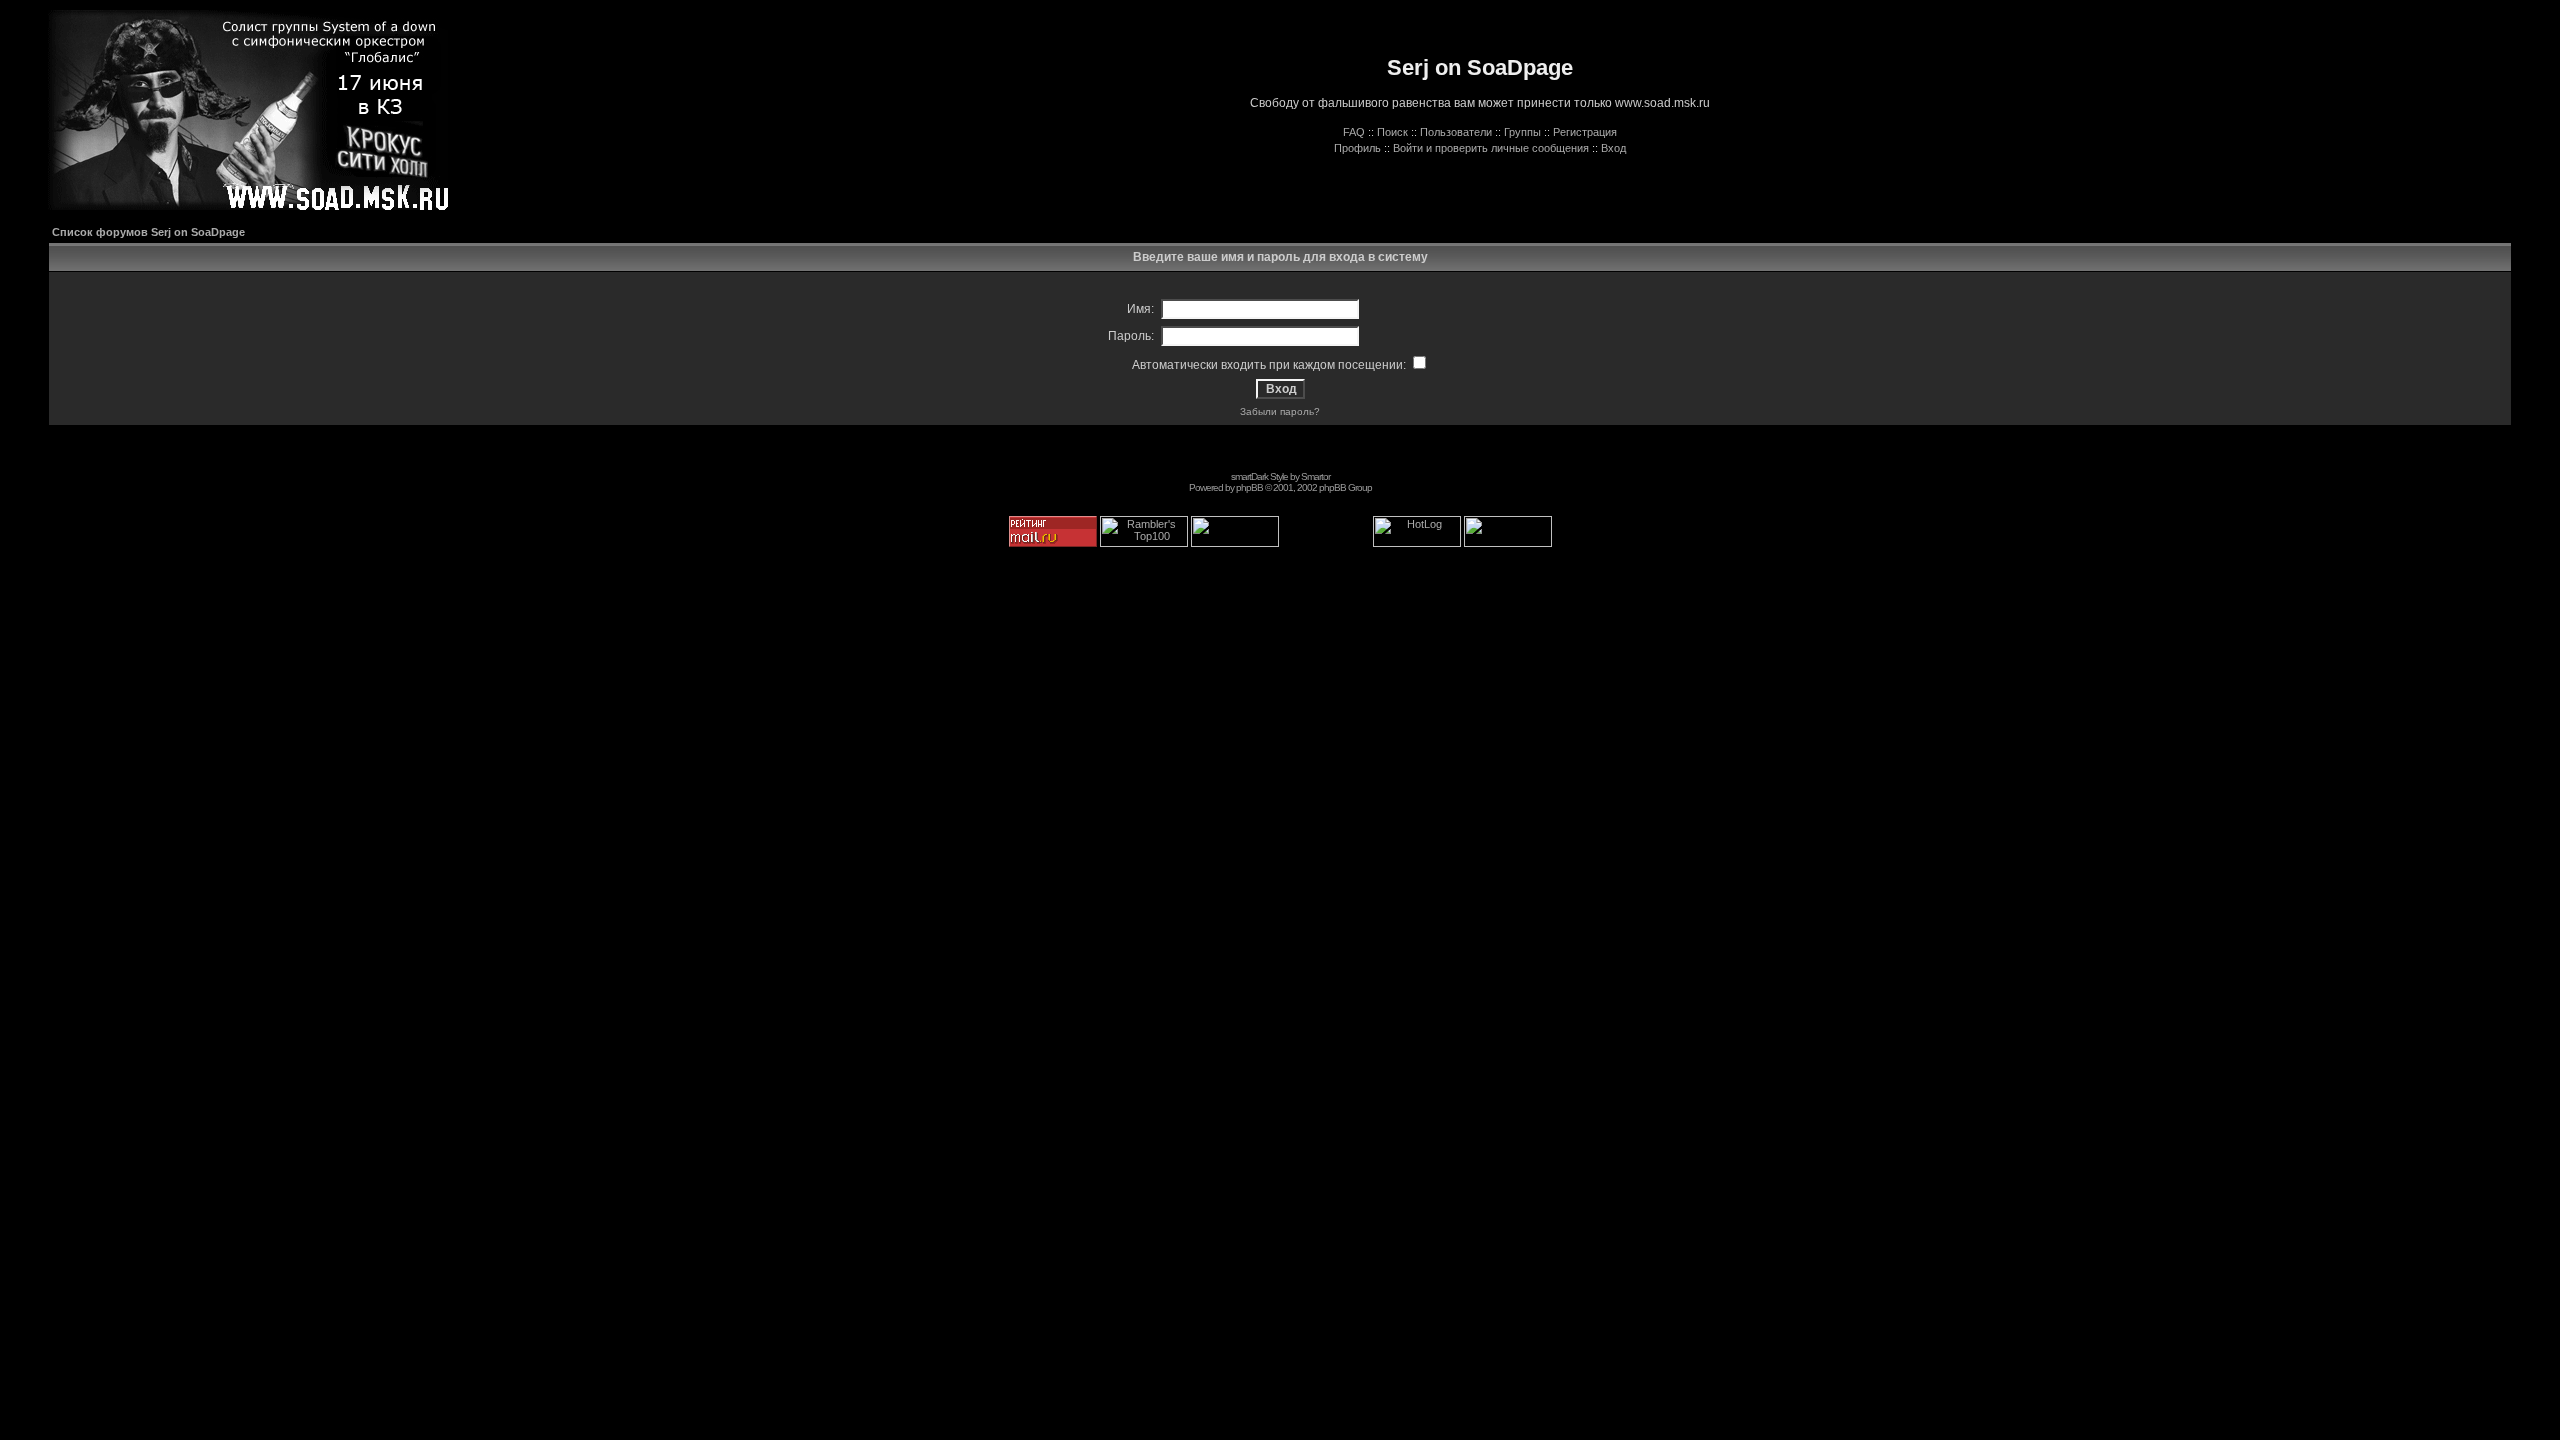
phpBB (1249, 487)
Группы (1522, 132)
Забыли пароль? (1280, 411)
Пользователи (1456, 132)
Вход (1613, 148)
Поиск (1392, 132)
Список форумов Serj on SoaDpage (148, 232)
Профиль (1357, 148)
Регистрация (1585, 132)
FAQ (1354, 132)
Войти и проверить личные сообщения (1491, 148)
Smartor (1315, 476)
